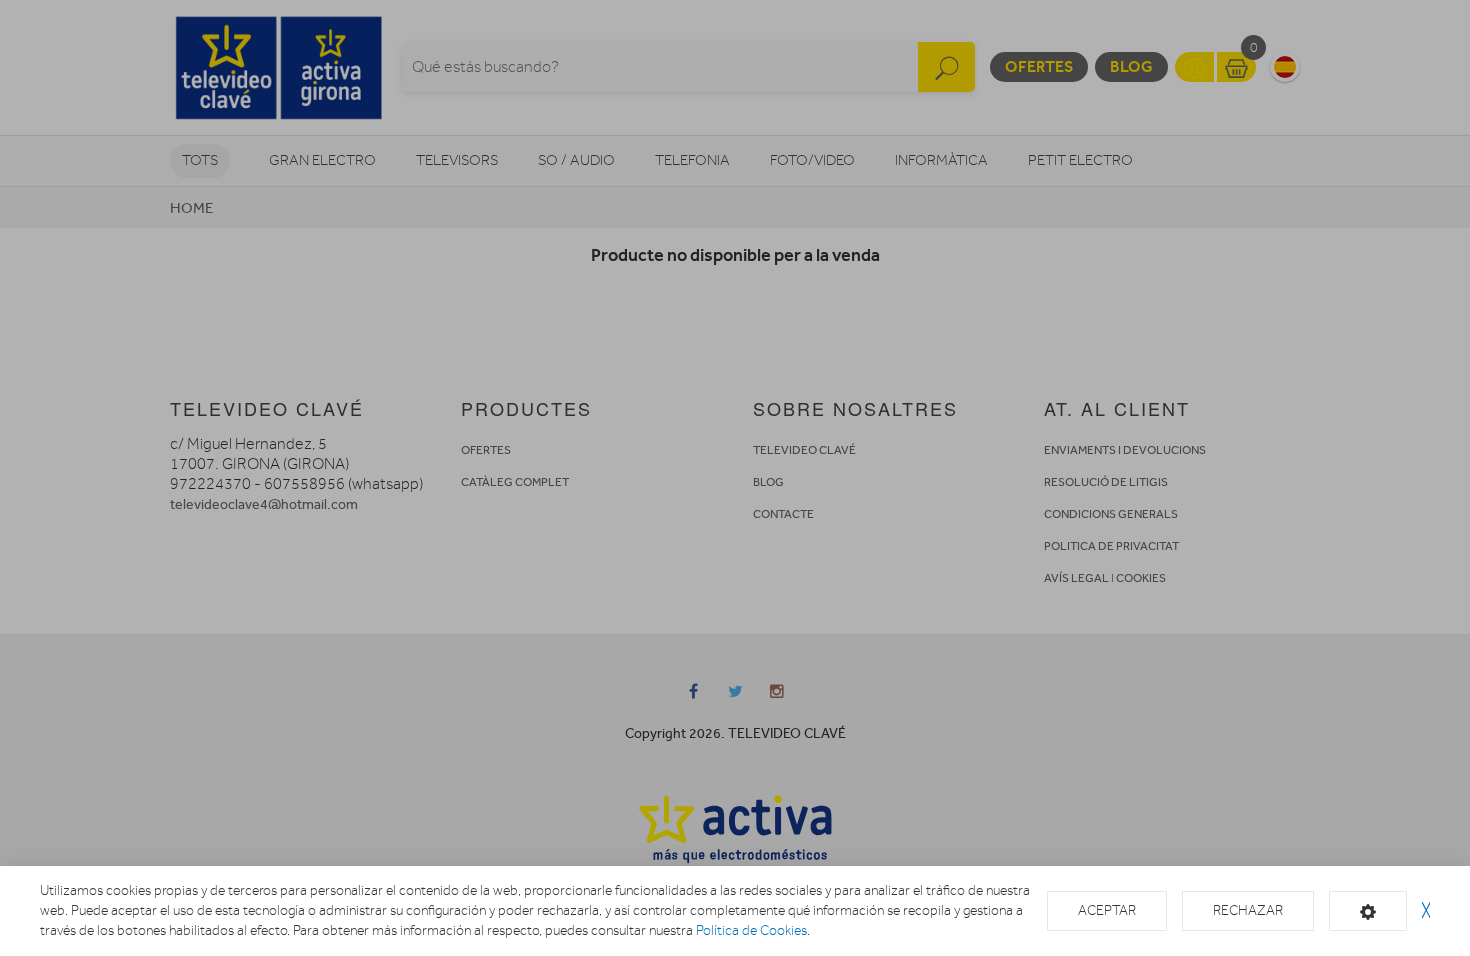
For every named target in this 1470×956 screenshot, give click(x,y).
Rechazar (1248, 910)
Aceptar (1107, 910)
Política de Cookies (751, 930)
